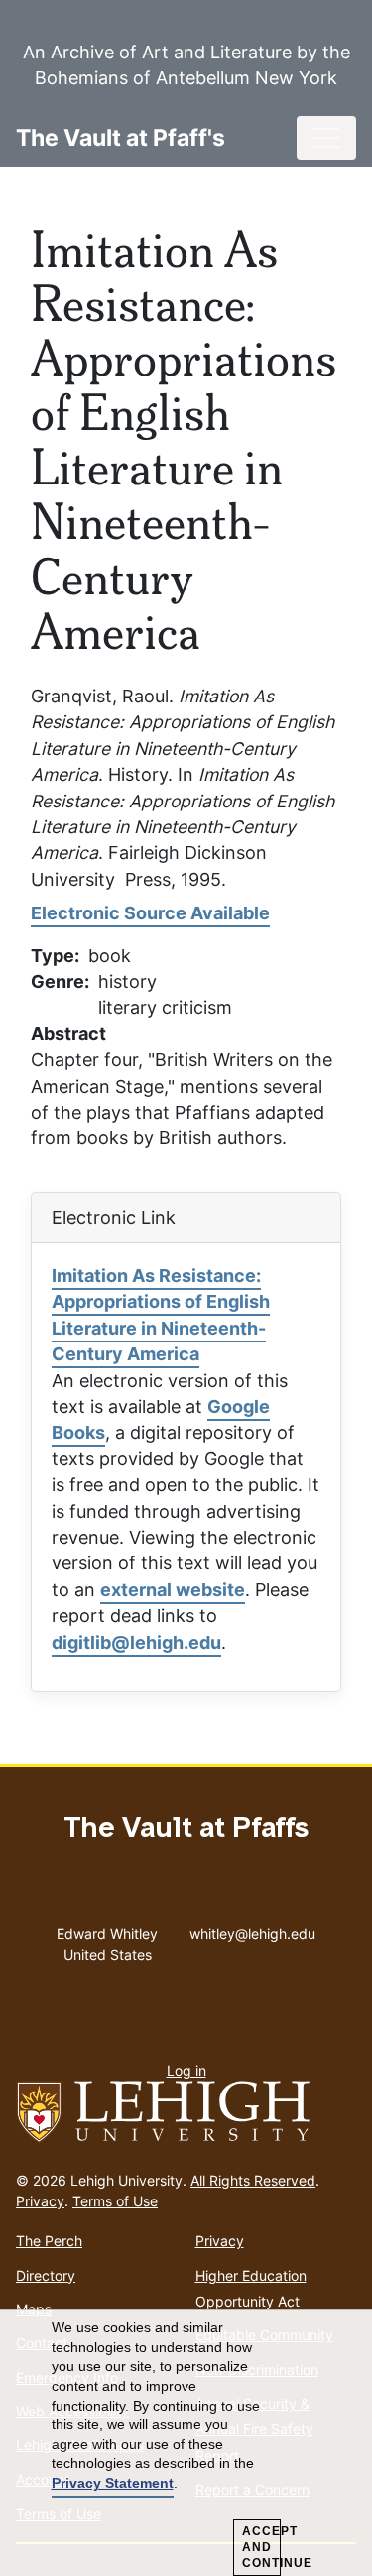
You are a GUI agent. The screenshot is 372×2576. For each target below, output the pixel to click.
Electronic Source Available (150, 913)
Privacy (40, 2201)
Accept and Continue (261, 2547)
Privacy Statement (113, 2483)
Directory (46, 2275)
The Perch (49, 2241)
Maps (34, 2309)
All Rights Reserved (253, 2180)
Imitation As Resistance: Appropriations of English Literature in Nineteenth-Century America (161, 1315)
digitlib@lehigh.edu (136, 1642)
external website (173, 1590)
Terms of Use (115, 2201)
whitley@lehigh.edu (252, 1929)
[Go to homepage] (186, 2112)
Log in (186, 2070)
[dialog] (186, 2443)
